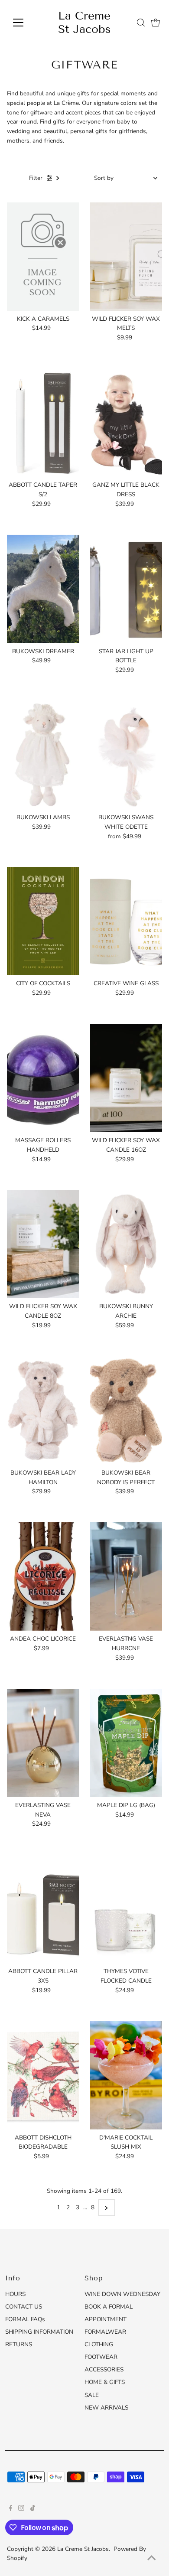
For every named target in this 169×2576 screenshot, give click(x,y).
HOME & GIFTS (105, 2382)
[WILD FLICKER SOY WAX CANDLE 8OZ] (43, 1244)
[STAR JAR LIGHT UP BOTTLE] (126, 589)
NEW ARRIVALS (106, 2408)
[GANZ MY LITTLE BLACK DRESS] (126, 423)
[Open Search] (141, 23)
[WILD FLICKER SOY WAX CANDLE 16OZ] (126, 1078)
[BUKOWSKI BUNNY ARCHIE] (126, 1244)
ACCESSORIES (104, 2369)
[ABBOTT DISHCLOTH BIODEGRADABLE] (43, 2075)
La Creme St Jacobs (84, 23)
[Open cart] (156, 23)
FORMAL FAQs (25, 2319)
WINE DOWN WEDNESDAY (122, 2294)
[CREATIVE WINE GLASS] (126, 921)
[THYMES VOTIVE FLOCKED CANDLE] (126, 1909)
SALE (92, 2395)
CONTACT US (24, 2307)
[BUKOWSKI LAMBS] (43, 755)
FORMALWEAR (105, 2332)
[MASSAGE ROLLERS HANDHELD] (43, 1078)
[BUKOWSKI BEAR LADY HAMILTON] (43, 1410)
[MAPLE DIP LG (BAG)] (126, 1743)
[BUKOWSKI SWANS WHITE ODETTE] (126, 755)
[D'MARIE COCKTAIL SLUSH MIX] (126, 2075)
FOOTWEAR (101, 2357)
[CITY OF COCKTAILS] (43, 921)
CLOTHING (99, 2344)
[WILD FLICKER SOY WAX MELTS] (126, 257)
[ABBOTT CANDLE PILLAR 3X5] (43, 1909)
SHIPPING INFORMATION (39, 2332)
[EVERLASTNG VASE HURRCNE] (126, 1576)
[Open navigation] (25, 23)
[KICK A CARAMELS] (43, 257)
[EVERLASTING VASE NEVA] (43, 1743)
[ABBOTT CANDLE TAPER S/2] (43, 423)
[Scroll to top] (152, 2559)
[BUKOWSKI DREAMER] (43, 589)
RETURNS (19, 2344)
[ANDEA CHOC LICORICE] (43, 1576)
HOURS (15, 2294)
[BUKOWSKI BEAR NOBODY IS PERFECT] (126, 1410)
